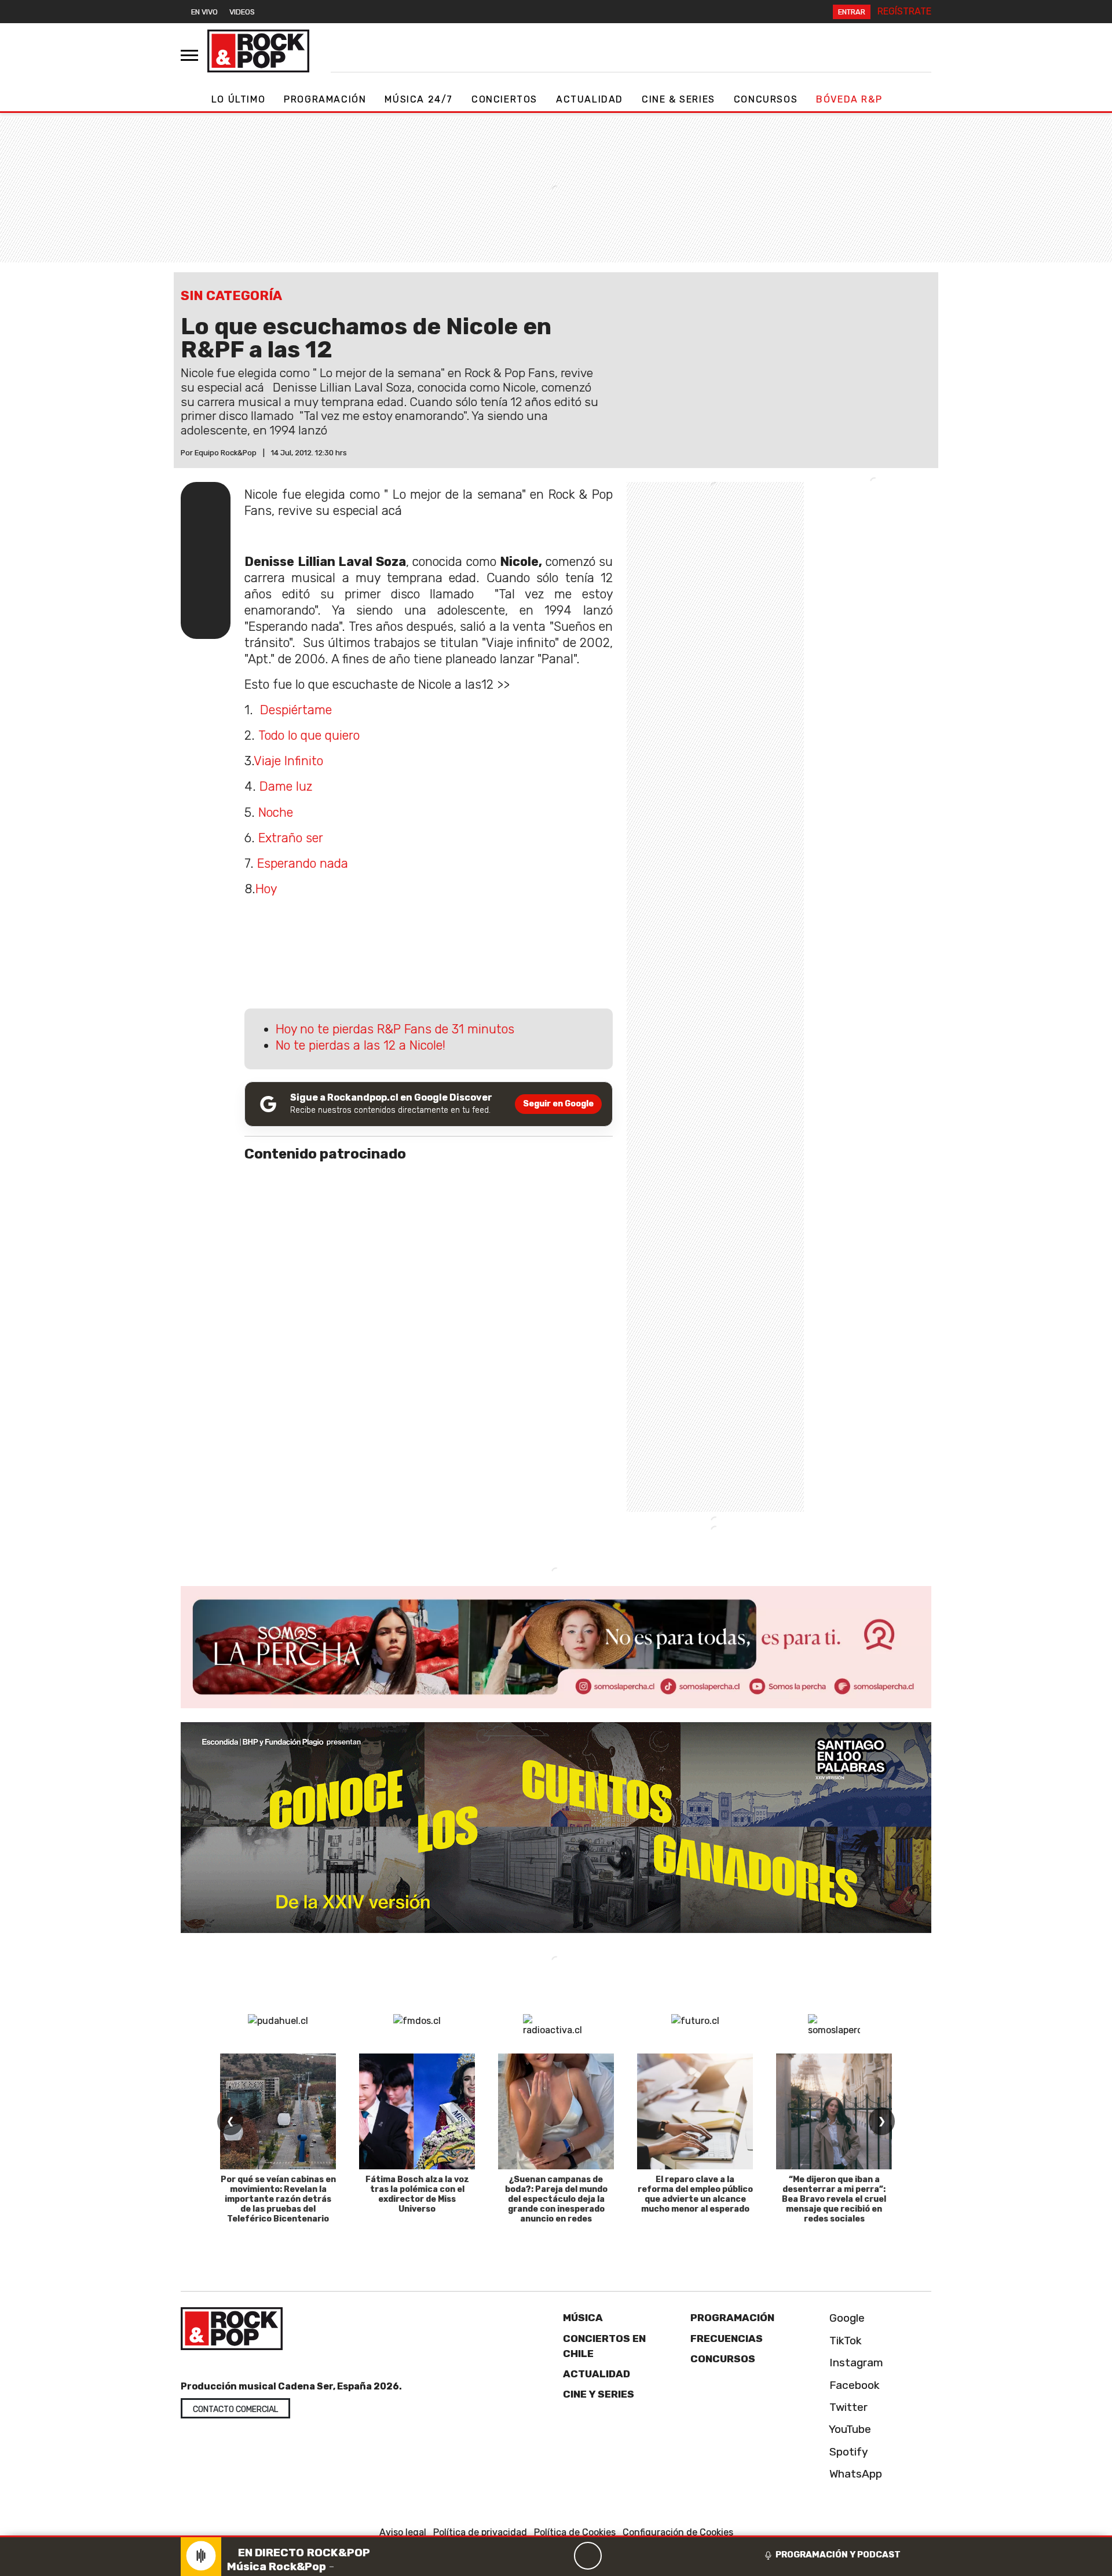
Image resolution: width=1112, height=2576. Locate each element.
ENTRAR (852, 12)
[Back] (532, 2556)
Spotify (847, 2452)
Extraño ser (291, 838)
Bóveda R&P (849, 99)
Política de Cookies (575, 2532)
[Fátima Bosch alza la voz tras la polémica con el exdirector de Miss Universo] (417, 2111)
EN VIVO (204, 12)
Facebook (853, 2385)
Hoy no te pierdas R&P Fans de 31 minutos (395, 1029)
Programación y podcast (838, 2555)
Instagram (855, 2363)
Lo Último (238, 99)
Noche (276, 812)
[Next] (643, 2556)
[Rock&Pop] (258, 51)
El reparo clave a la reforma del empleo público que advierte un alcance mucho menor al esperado (695, 2194)
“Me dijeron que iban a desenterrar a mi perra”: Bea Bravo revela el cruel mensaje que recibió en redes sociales (834, 2199)
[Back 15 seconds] (560, 2556)
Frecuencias (727, 2339)
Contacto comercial (235, 2409)
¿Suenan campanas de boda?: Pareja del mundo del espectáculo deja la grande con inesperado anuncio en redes (556, 2199)
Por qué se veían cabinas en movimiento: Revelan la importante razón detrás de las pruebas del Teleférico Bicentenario (278, 2199)
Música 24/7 (419, 99)
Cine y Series (599, 2394)
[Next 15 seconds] (616, 2556)
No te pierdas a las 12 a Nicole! (361, 1045)
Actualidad (590, 99)
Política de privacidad (480, 2532)
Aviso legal (403, 2532)
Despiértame (296, 710)
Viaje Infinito (288, 761)
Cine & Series (678, 99)
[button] (556, 2536)
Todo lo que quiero (309, 735)
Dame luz (286, 786)
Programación (325, 99)
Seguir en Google (558, 1104)
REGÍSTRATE (904, 11)
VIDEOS (242, 12)
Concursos (766, 99)
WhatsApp (854, 2474)
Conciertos (504, 99)
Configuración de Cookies (678, 2532)
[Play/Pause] (588, 2556)
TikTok (844, 2341)
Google (846, 2318)
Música (583, 2318)
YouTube (849, 2429)
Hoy (266, 889)
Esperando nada (303, 863)
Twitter (847, 2407)
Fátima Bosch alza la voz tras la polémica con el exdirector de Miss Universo (417, 2194)
